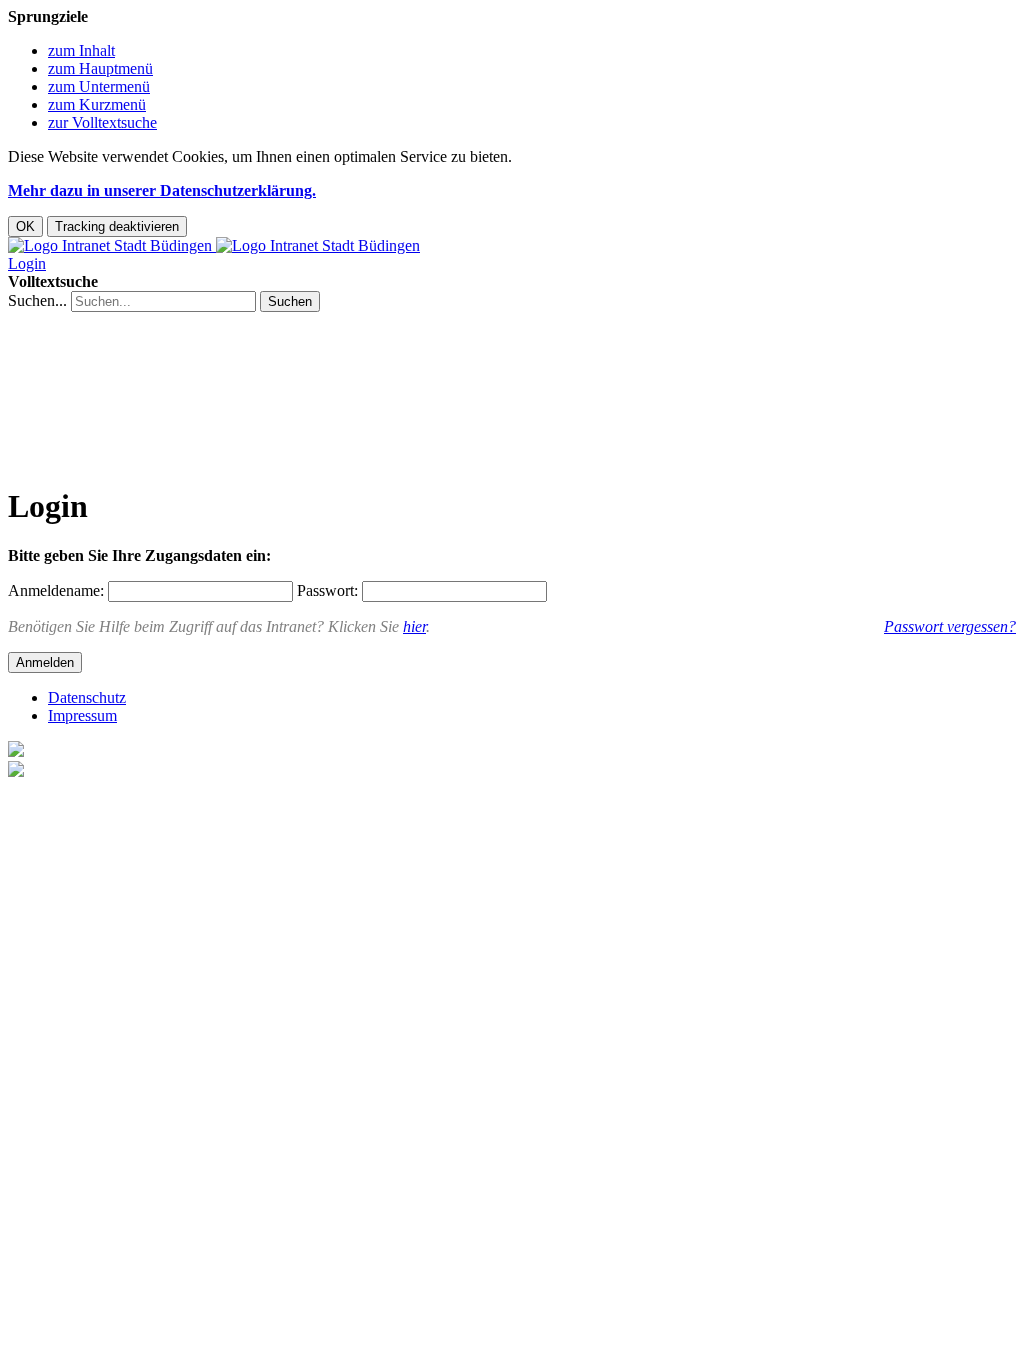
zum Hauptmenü (100, 68)
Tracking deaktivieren (117, 226)
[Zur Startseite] (214, 245)
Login (27, 263)
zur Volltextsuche (102, 122)
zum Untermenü (99, 86)
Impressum (82, 715)
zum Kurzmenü (97, 104)
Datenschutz (87, 697)
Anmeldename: (56, 590)
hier (414, 626)
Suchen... (37, 300)
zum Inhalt (81, 50)
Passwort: (327, 590)
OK (25, 226)
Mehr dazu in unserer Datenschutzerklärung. (162, 190)
